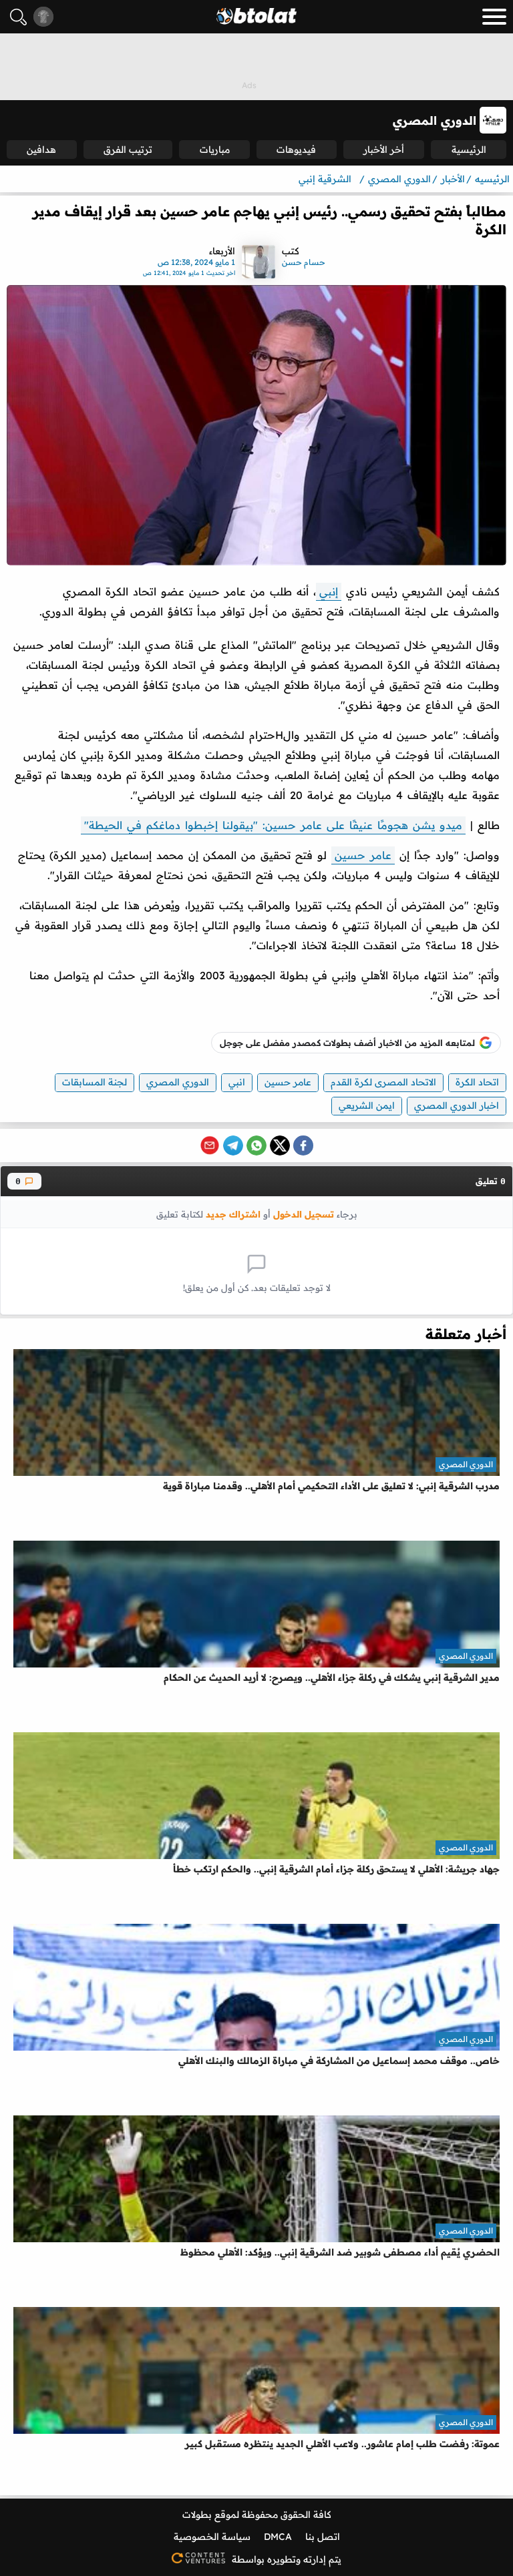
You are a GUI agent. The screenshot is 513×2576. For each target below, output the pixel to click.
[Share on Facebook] (303, 1145)
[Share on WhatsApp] (256, 1145)
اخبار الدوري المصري (457, 1105)
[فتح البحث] (18, 17)
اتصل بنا (323, 2537)
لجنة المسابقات (95, 1082)
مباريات (215, 150)
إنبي (329, 591)
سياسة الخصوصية (212, 2537)
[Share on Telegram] (233, 1145)
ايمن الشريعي (367, 1105)
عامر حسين (363, 855)
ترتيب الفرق (128, 150)
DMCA (278, 2537)
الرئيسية (469, 150)
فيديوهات (296, 150)
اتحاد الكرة (477, 1082)
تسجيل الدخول (304, 1214)
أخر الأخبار (384, 150)
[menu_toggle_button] (494, 17)
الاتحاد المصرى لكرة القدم (383, 1082)
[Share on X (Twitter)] (280, 1145)
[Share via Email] (210, 1145)
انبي (237, 1082)
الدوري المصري (178, 1082)
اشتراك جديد (233, 1214)
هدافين (41, 150)
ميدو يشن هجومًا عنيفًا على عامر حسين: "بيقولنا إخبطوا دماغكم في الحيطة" (273, 825)
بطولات (197, 2515)
